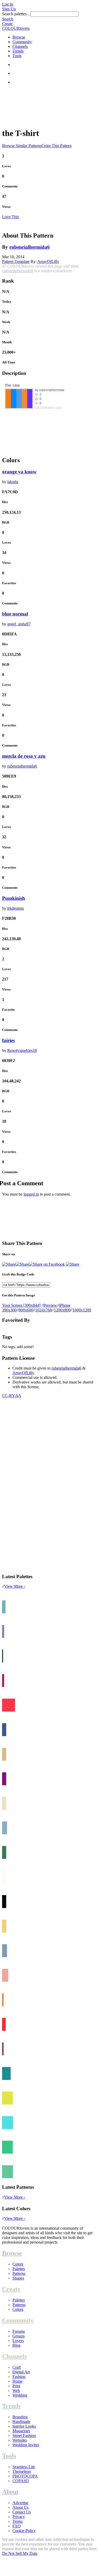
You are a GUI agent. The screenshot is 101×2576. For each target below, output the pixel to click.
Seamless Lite (24, 2467)
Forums (19, 2331)
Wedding (20, 2395)
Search (8, 19)
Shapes (18, 2278)
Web (16, 2391)
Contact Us (22, 2512)
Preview (50, 1305)
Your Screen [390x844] (21, 1305)
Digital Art (21, 2372)
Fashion (19, 2377)
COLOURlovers (16, 28)
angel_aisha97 (19, 624)
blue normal (15, 614)
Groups (19, 2336)
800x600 (26, 1310)
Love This (10, 217)
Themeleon (22, 2471)
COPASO (21, 2481)
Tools (17, 56)
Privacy (19, 2517)
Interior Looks (24, 2426)
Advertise (20, 2503)
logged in (31, 1194)
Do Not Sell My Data (20, 2553)
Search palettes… (16, 14)
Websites (20, 2440)
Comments (10, 186)
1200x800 (62, 1310)
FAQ (17, 2526)
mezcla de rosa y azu (24, 756)
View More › (15, 1586)
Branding (20, 2417)
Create (7, 24)
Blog (16, 2345)
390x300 (9, 1310)
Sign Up (9, 9)
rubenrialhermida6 (30, 247)
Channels (20, 46)
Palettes (19, 2269)
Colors (18, 2264)
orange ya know (19, 472)
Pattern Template (16, 261)
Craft (17, 2367)
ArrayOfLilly (48, 261)
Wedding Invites (26, 2445)
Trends (18, 51)
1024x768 (44, 1310)
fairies (8, 1040)
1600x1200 (82, 1310)
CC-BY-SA (12, 1396)
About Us (20, 2507)
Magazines (21, 2431)
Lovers (18, 2341)
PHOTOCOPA (25, 2476)
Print (16, 2386)
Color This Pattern (56, 146)
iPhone (65, 1305)
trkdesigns (16, 908)
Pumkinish (14, 898)
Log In (8, 4)
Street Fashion (24, 2436)
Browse (19, 37)
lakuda (13, 482)
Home (17, 2381)
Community (22, 42)
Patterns (19, 2273)
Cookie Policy (24, 2531)
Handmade (21, 2422)
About (10, 2492)
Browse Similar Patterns (22, 146)
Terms (17, 2521)
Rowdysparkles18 (22, 1050)
